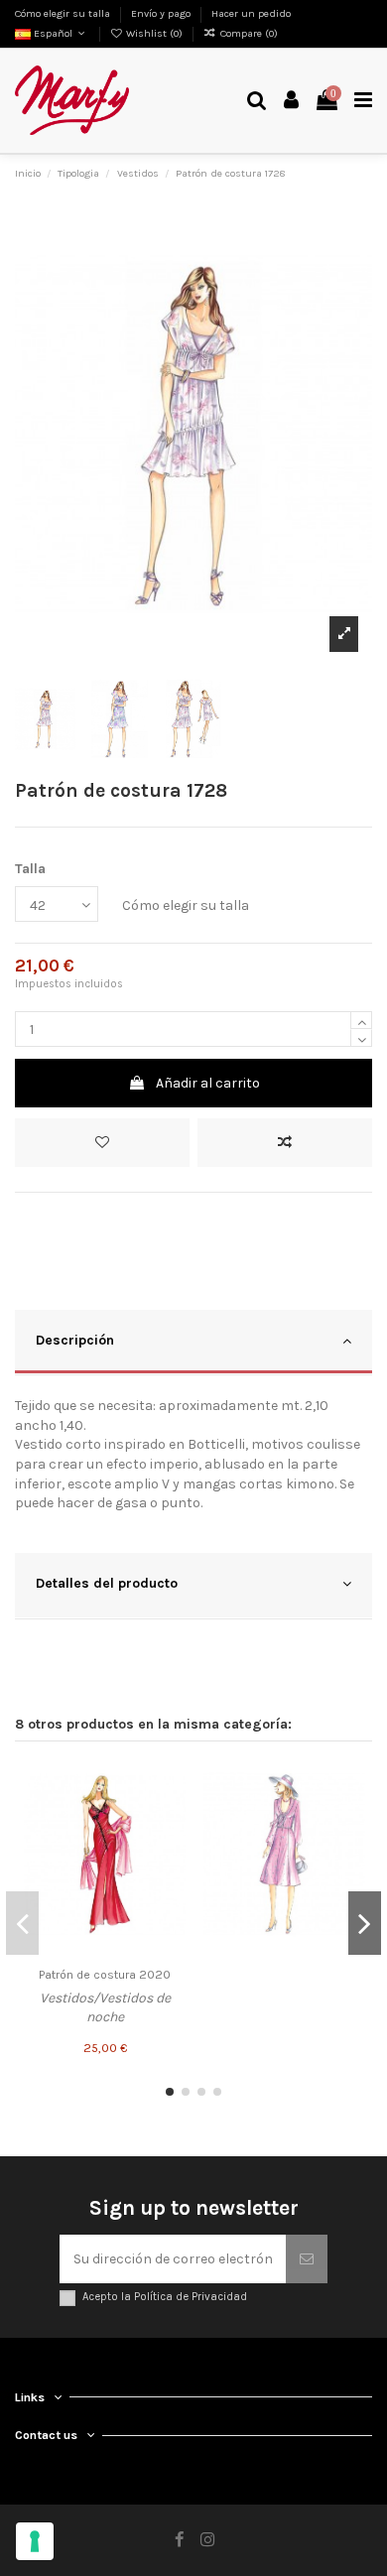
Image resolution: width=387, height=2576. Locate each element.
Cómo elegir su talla (64, 13)
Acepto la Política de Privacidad (165, 2297)
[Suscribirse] (307, 2259)
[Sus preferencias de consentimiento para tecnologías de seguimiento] (35, 2541)
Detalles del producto (107, 1583)
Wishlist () (154, 33)
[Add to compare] (285, 1143)
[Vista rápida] (171, 1849)
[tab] (193, 1343)
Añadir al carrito (208, 1083)
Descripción (75, 1340)
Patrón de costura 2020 (105, 1975)
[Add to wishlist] (102, 1143)
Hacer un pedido (251, 13)
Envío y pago (162, 13)
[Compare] (171, 1814)
